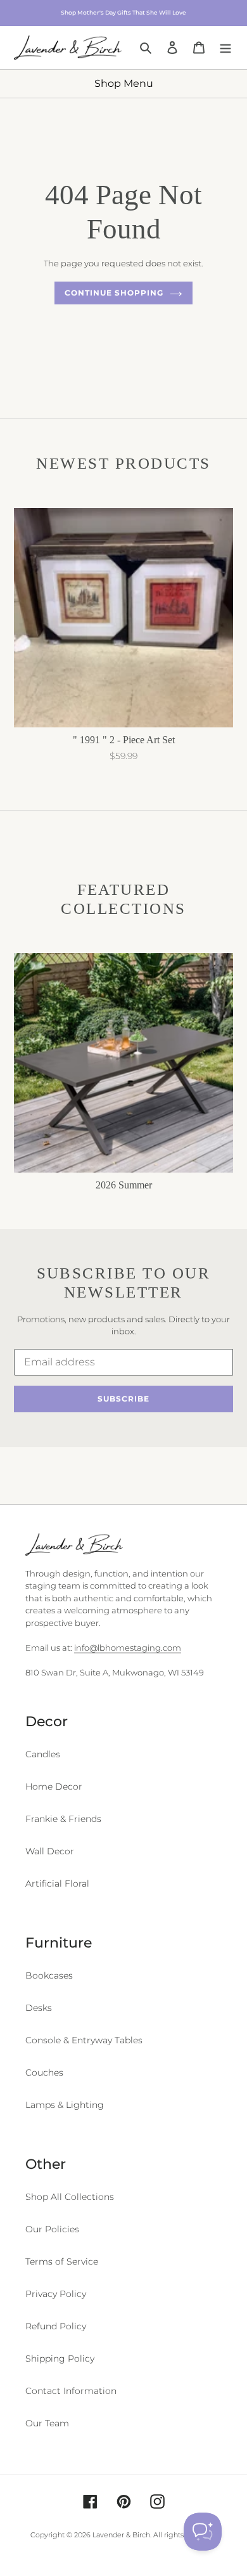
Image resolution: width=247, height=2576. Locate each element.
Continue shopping (114, 293)
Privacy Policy (56, 2294)
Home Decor (54, 1786)
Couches (44, 2072)
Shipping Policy (60, 2358)
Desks (39, 2008)
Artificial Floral (57, 1883)
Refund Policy (56, 2326)
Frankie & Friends (63, 1819)
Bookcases (49, 1975)
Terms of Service (62, 2261)
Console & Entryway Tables (84, 2040)
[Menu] (225, 47)
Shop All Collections (70, 2197)
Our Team (47, 2423)
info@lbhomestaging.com (128, 1648)
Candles (43, 1754)
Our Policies (52, 2229)
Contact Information (71, 2391)
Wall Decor (50, 1851)
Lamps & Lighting (65, 2105)
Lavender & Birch (121, 2535)
